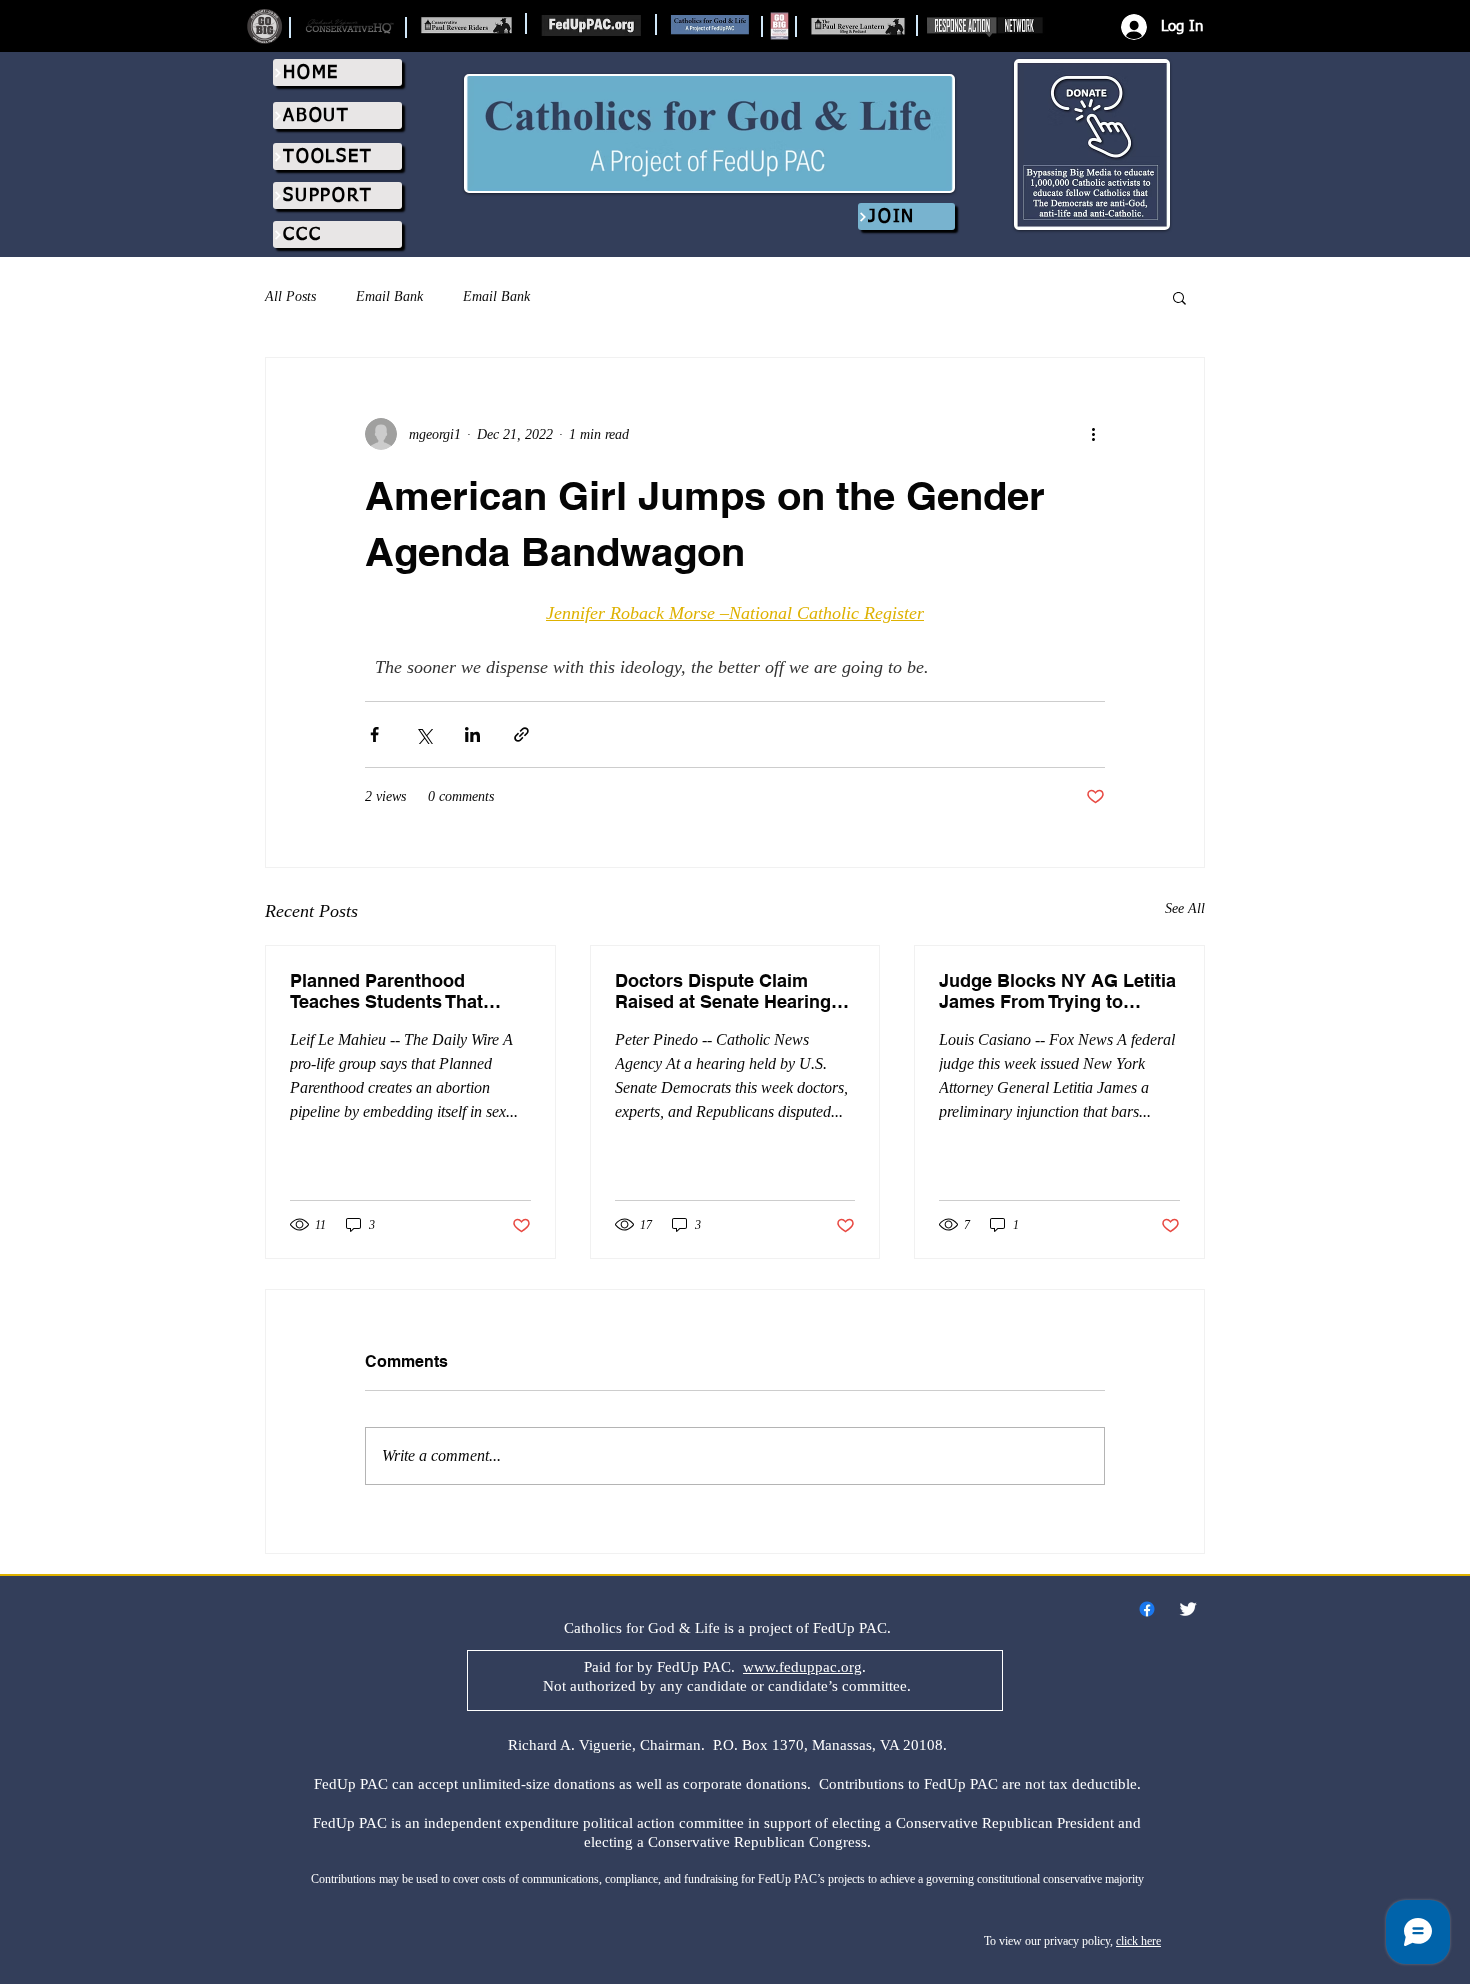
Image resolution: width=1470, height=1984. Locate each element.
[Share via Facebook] (374, 734)
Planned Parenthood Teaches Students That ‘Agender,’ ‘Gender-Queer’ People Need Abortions (398, 991)
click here (1138, 1941)
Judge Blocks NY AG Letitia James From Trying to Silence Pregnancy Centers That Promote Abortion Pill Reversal (1057, 991)
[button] (1179, 297)
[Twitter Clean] (1188, 1609)
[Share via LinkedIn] (472, 734)
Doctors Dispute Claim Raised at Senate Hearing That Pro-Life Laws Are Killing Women (723, 991)
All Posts (290, 296)
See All (1185, 908)
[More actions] (1093, 434)
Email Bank (389, 296)
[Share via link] (521, 734)
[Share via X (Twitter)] (423, 734)
